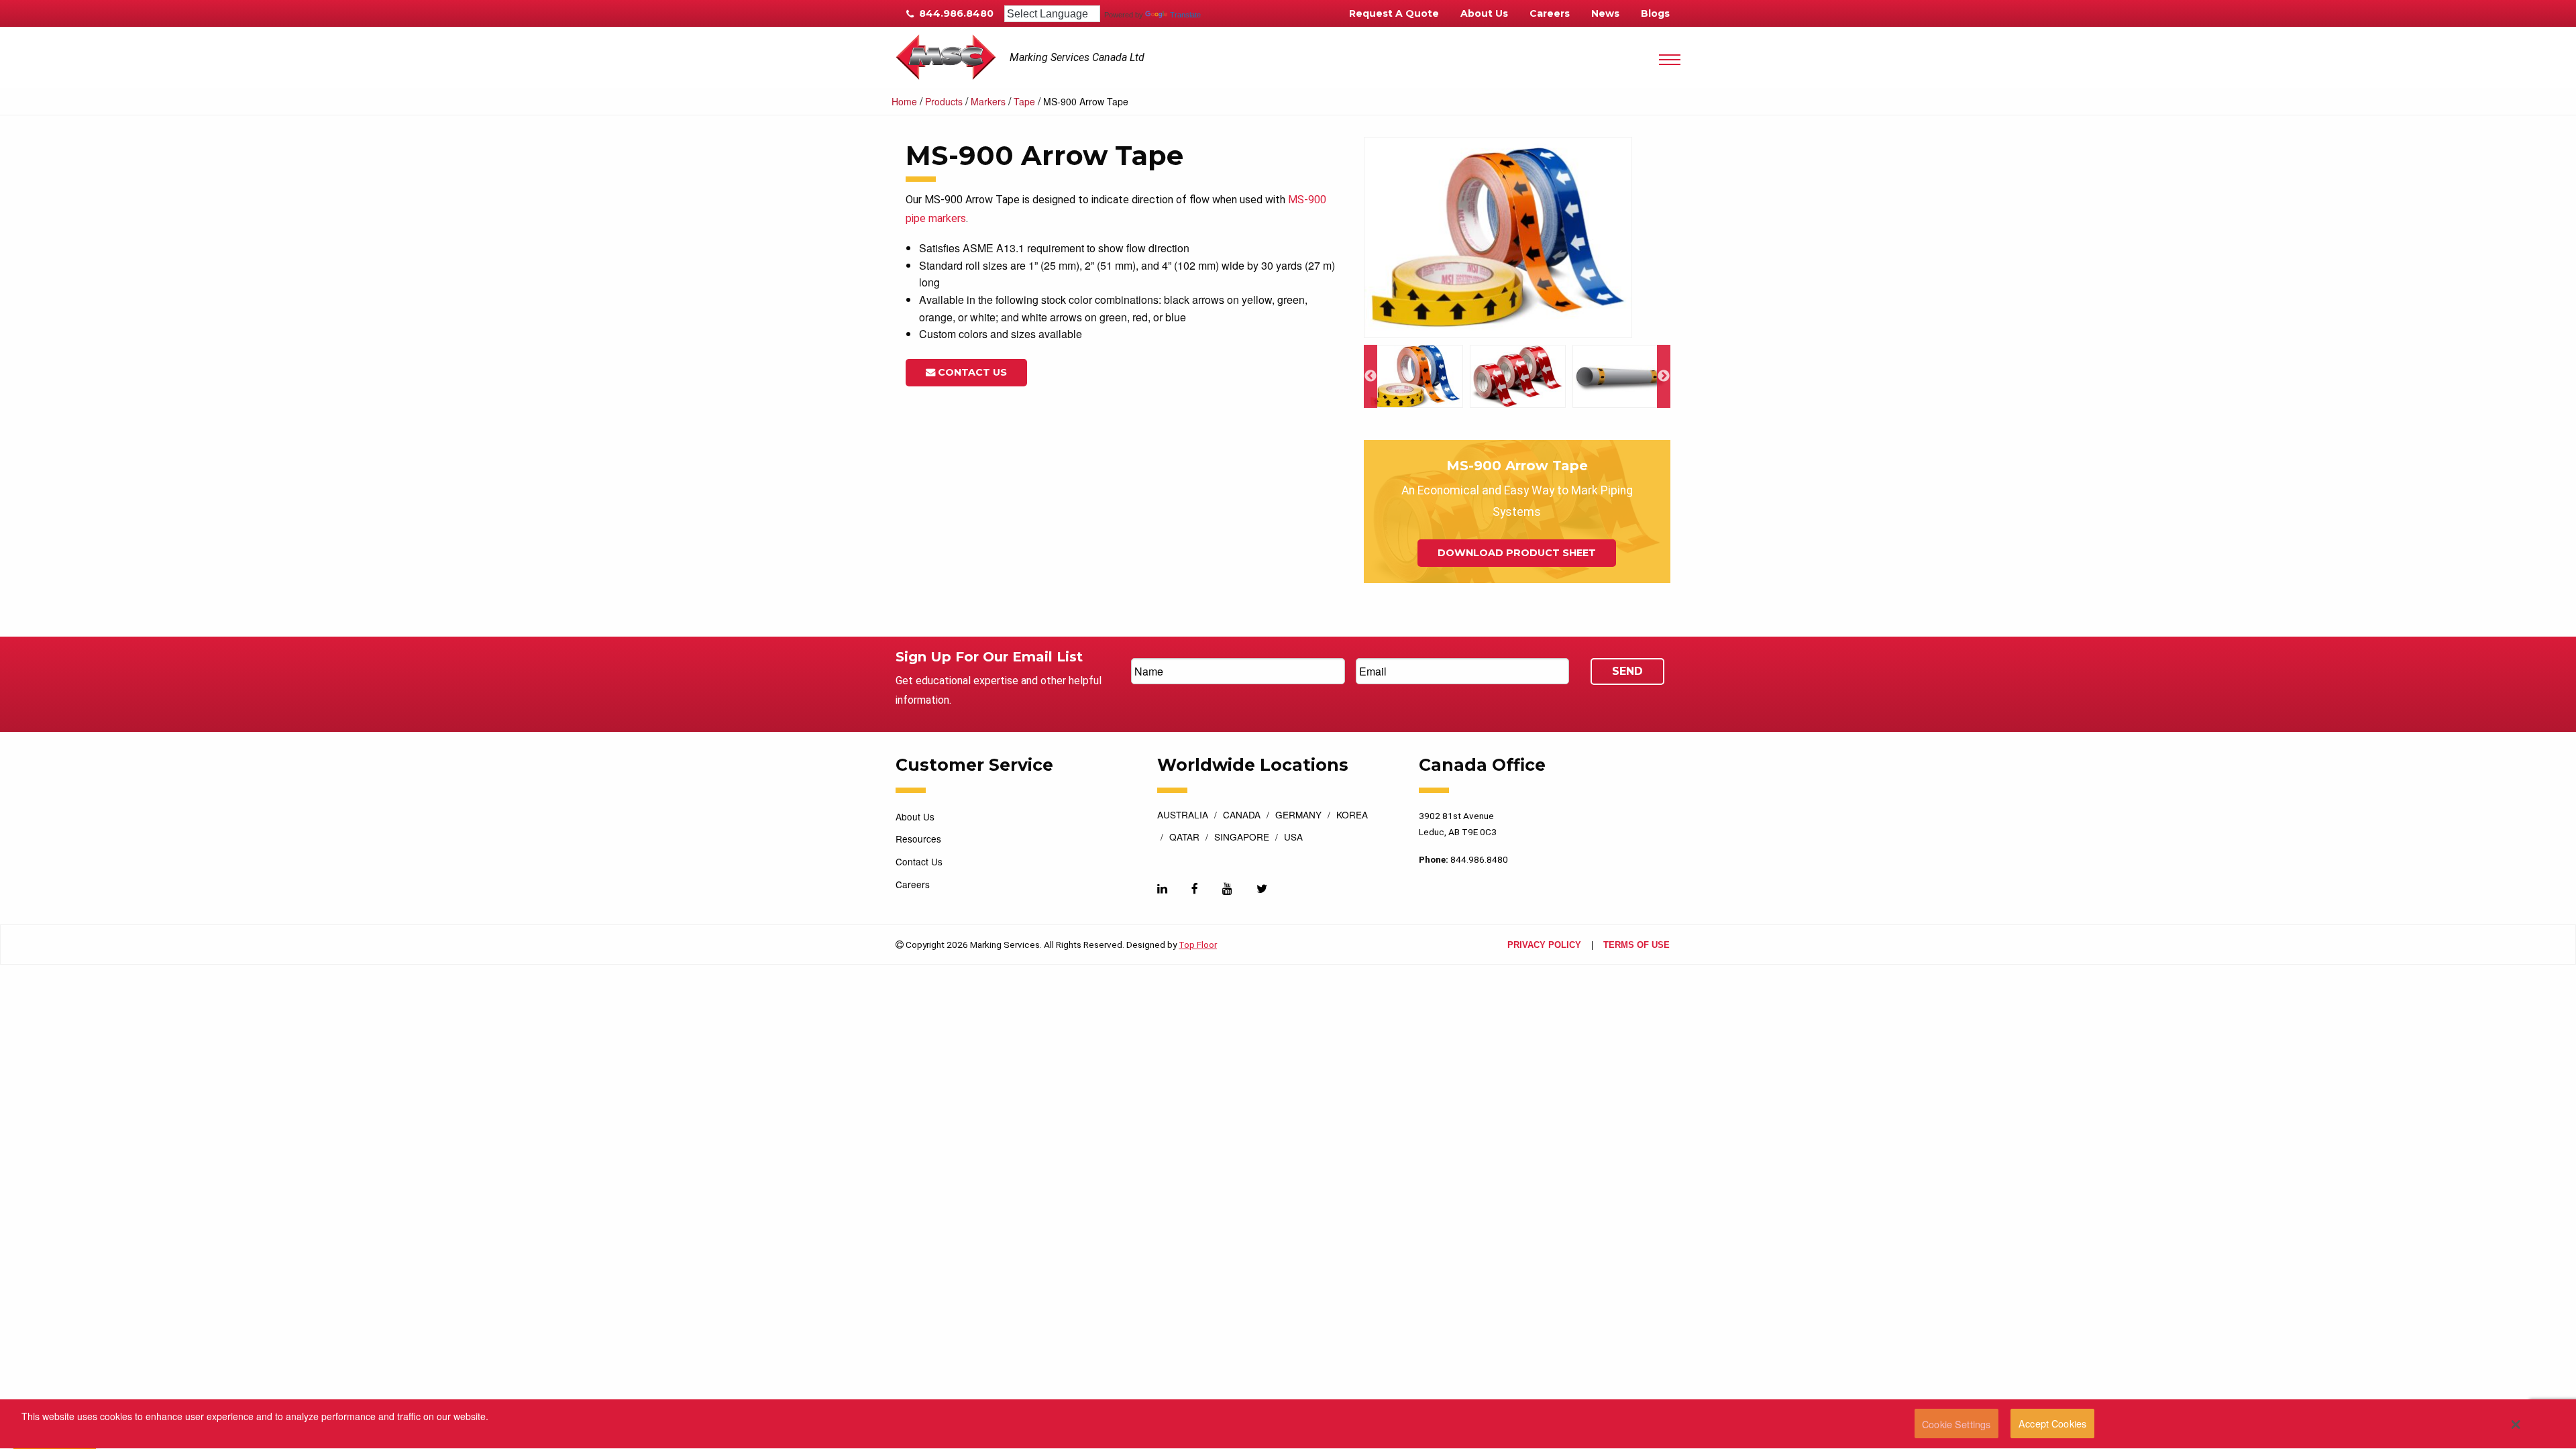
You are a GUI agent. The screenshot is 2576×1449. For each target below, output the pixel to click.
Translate (1185, 15)
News (1605, 13)
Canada (1242, 816)
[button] (2516, 1424)
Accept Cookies (2052, 1424)
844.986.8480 (955, 13)
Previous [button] (1371, 376)
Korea (1352, 816)
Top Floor (1198, 945)
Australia (1183, 816)
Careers (1550, 13)
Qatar (1184, 838)
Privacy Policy (1544, 946)
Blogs (1655, 13)
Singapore (1242, 838)
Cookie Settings (1956, 1424)
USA (1293, 838)
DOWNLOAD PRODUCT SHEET (1517, 553)
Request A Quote (1394, 13)
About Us (1484, 13)
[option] (1517, 238)
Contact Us (971, 372)
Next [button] (1664, 376)
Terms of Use (1636, 946)
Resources (918, 839)
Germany (1298, 816)
